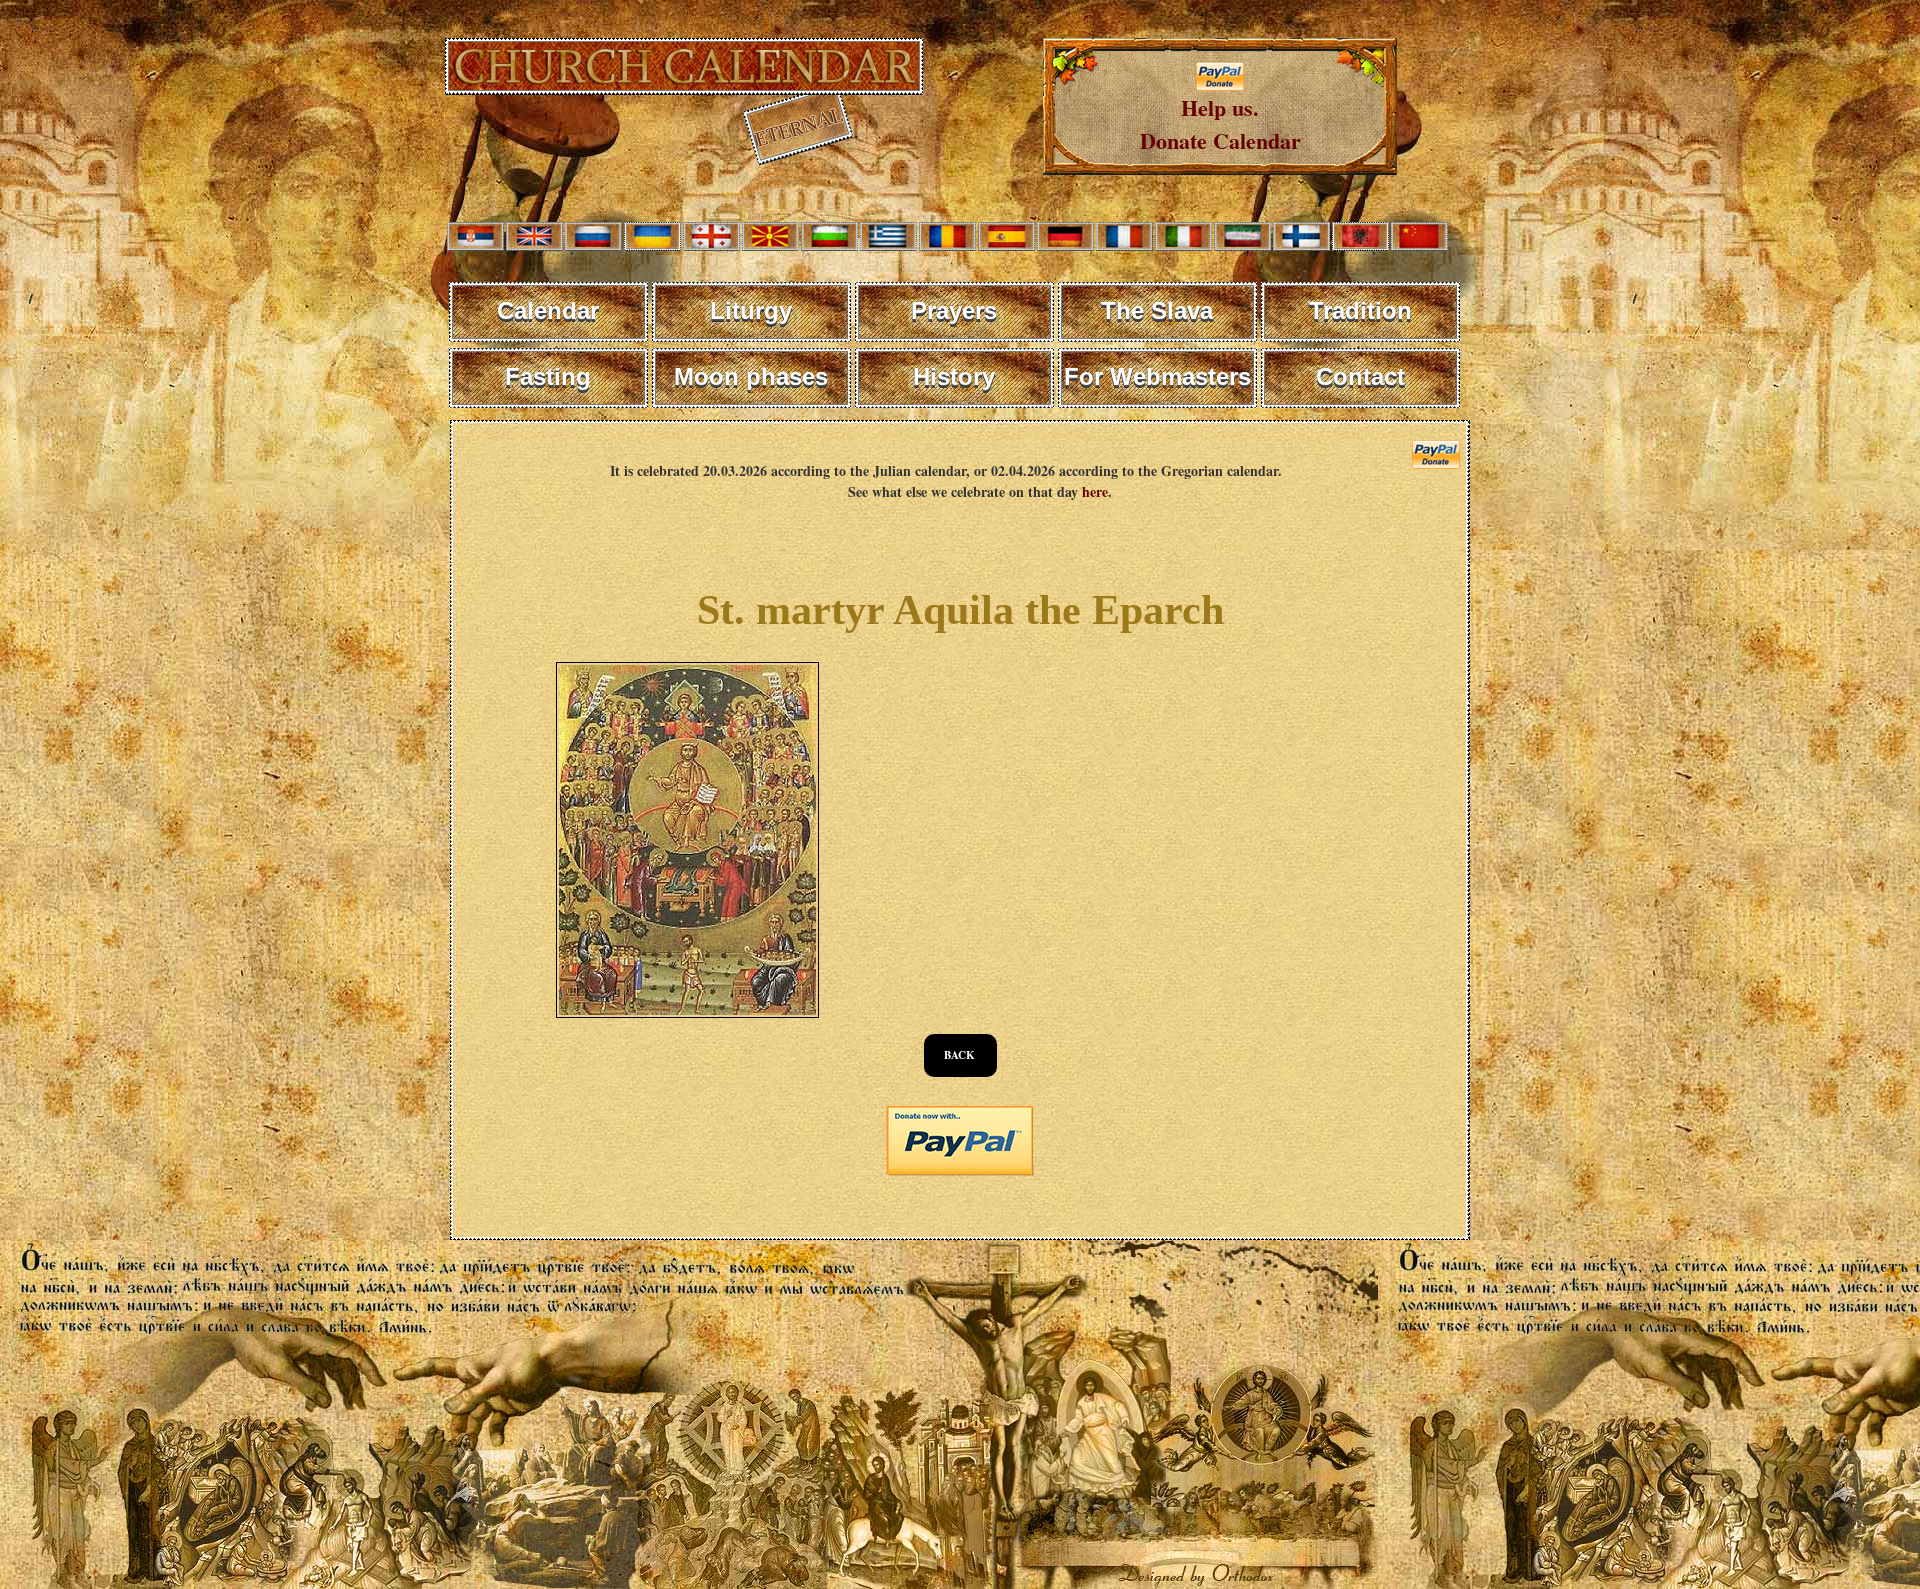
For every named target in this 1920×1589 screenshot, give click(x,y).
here (1095, 491)
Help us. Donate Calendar (1220, 124)
